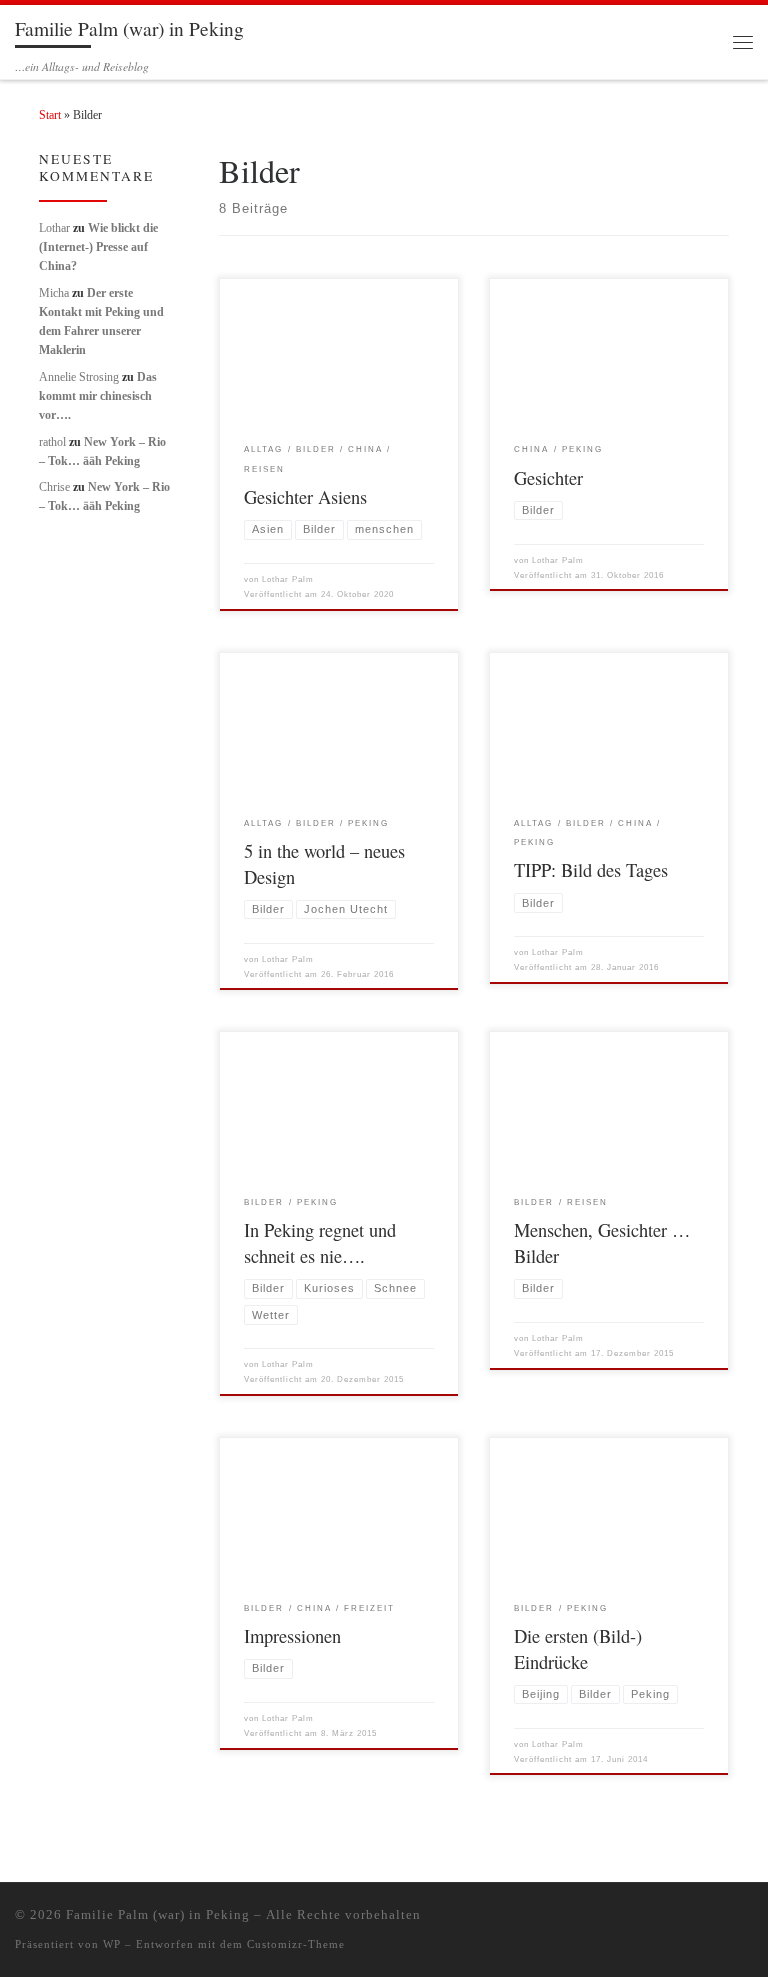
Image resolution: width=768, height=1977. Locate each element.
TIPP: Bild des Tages (591, 870)
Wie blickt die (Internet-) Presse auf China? (98, 247)
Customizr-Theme (296, 1944)
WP (112, 1944)
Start (50, 115)
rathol (52, 442)
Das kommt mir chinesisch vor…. (98, 396)
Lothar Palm (288, 579)
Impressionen (292, 1636)
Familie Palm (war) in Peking (158, 1914)
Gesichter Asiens (305, 497)
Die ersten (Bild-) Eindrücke (578, 1649)
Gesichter (548, 478)
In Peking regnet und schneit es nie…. (320, 1243)
